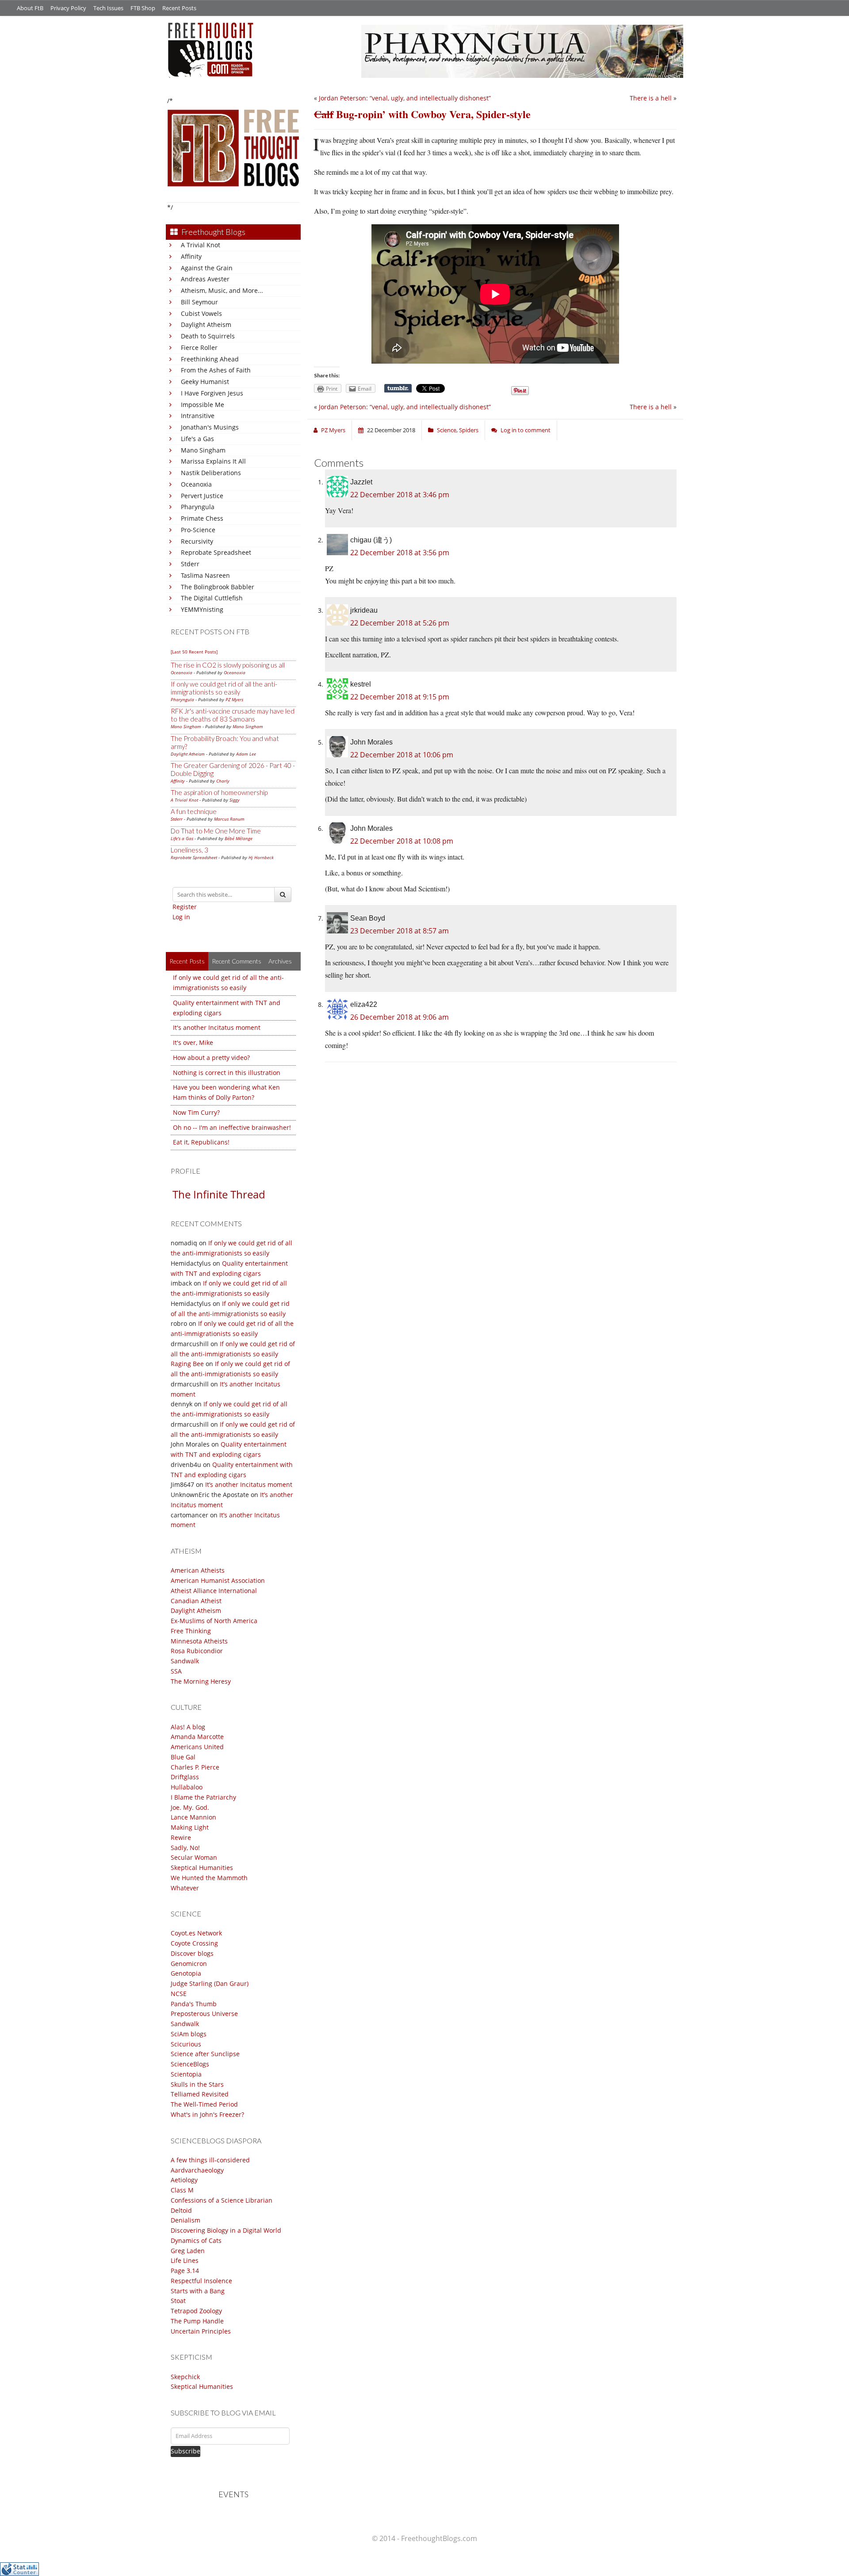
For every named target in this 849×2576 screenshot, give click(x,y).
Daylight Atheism (206, 324)
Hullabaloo (187, 1787)
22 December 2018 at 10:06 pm (402, 755)
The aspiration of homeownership (219, 792)
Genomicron (189, 1964)
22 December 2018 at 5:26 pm (400, 623)
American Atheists (198, 1570)
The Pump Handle (197, 2321)
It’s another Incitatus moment (249, 1484)
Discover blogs (192, 1953)
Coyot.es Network (196, 1933)
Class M (182, 2190)
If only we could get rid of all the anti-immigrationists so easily (224, 688)
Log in (181, 917)
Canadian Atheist (196, 1601)
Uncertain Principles (201, 2331)
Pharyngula (198, 507)
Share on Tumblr (398, 388)
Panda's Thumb (194, 2004)
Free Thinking (191, 1631)
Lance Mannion (193, 1817)
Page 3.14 (185, 2271)
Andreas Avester (205, 279)
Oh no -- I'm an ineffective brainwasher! (232, 1127)
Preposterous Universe (204, 2014)
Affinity (191, 256)
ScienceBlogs (190, 2064)
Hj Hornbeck (261, 857)
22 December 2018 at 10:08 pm (402, 841)
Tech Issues (108, 8)
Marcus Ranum (229, 819)
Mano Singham (203, 450)
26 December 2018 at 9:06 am (400, 1017)
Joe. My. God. (190, 1807)
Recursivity (197, 541)
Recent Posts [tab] (187, 961)
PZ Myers (234, 699)
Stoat (178, 2301)
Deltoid (181, 2210)
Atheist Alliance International (214, 1591)
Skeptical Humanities (202, 1868)
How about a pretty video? (211, 1058)
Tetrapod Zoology (196, 2311)
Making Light (190, 1827)
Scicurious (186, 2044)
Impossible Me (203, 405)
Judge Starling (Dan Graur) (210, 1983)
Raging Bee (187, 1364)
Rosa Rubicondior (197, 1651)
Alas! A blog (188, 1727)
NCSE (179, 1994)
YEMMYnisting (202, 609)
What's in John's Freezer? (207, 2114)
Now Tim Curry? (196, 1112)
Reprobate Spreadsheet (216, 552)
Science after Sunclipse (205, 2054)
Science (447, 430)
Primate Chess (202, 518)
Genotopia (186, 1973)
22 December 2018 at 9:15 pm (400, 697)
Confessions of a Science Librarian (222, 2200)
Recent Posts (179, 8)
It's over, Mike (193, 1042)
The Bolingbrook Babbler (218, 587)
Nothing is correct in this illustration (227, 1073)
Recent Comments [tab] (237, 961)
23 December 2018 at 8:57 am (400, 931)
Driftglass (185, 1777)
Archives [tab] (280, 961)
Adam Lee (246, 754)
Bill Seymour (199, 302)
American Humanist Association (218, 1580)
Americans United (197, 1747)
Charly (223, 781)
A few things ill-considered (210, 2160)
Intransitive (198, 416)
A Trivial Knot (201, 245)
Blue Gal (183, 1757)
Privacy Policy (68, 8)
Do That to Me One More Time (216, 831)
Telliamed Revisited (200, 2094)
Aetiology (184, 2180)
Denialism (185, 2220)
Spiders (469, 430)
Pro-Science (198, 530)
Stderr (190, 564)
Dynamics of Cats (196, 2240)
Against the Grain (207, 268)
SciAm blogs (189, 2034)
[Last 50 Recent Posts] (194, 652)
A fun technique (194, 811)
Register (185, 907)
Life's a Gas (197, 439)
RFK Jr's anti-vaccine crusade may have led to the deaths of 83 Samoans (233, 715)
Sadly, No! (185, 1848)
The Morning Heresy (201, 1681)
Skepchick (185, 2377)
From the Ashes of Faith (216, 370)
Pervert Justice (202, 496)
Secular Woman (194, 1857)
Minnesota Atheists (199, 1641)
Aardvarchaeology (197, 2170)
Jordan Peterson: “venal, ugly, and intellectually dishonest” (405, 98)
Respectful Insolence (201, 2281)
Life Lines (185, 2260)
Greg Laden (188, 2251)
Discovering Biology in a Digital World (226, 2230)
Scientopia (186, 2074)
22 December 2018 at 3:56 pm (400, 553)
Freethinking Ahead (210, 359)
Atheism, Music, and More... (222, 290)
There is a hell (651, 98)
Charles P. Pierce (195, 1767)
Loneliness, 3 (189, 850)
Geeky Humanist (205, 382)
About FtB (30, 8)
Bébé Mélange (239, 838)
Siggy (235, 800)
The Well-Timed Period (204, 2104)
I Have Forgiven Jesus (212, 393)
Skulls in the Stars (197, 2084)
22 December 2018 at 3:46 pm (400, 495)
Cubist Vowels (201, 313)
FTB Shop (143, 8)
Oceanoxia (196, 484)
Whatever (185, 1888)
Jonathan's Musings (210, 427)
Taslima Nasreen (205, 575)
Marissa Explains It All (213, 461)
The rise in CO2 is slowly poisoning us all (228, 665)
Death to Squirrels (208, 336)
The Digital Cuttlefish (212, 598)
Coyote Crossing (194, 1943)
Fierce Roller (199, 347)
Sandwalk (185, 1661)
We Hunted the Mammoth (209, 1878)
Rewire (181, 1837)
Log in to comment (526, 430)
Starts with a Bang (198, 2291)
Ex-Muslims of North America (214, 1621)
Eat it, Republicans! (201, 1142)
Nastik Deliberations (211, 473)
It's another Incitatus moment (217, 1027)
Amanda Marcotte (197, 1737)
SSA (176, 1671)
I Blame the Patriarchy (203, 1797)
